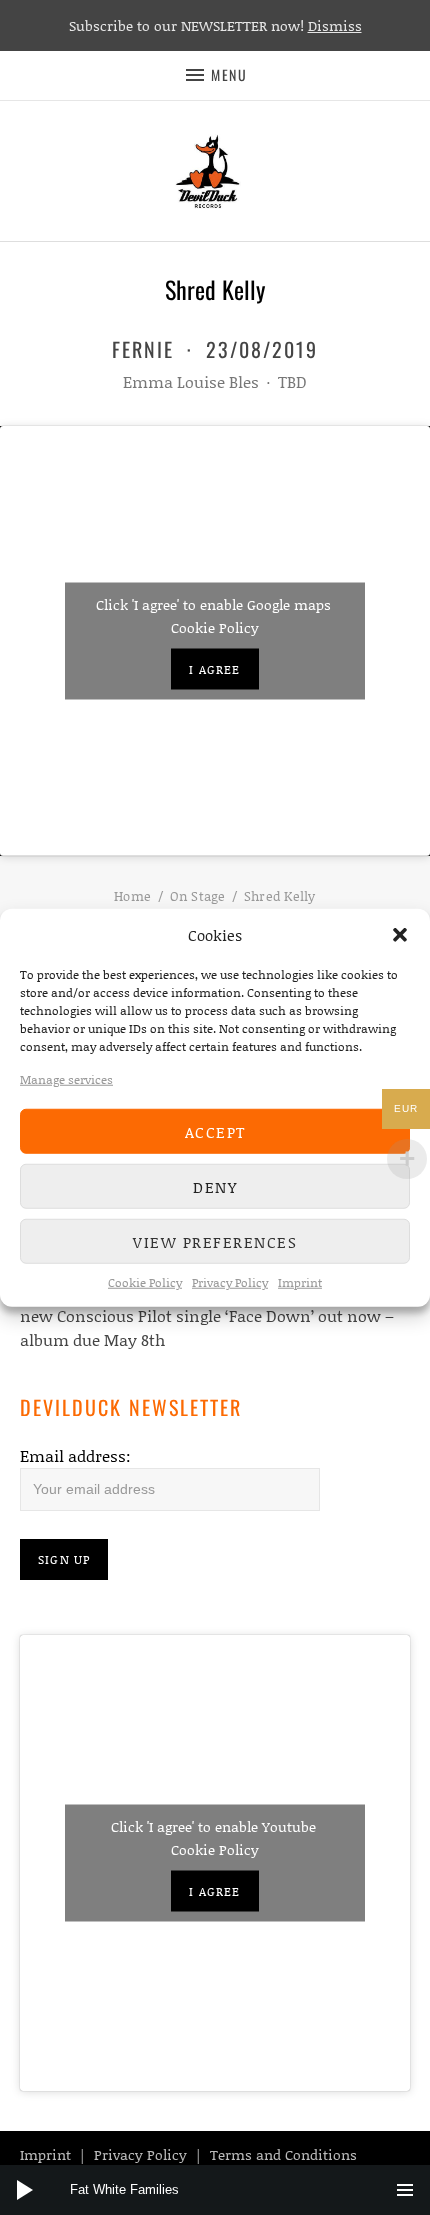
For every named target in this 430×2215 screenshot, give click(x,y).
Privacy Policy (230, 1282)
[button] (400, 935)
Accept (215, 1131)
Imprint (300, 1282)
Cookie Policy (145, 1282)
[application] (215, 2190)
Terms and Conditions (283, 2154)
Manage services (66, 1079)
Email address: (75, 1455)
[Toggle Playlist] (405, 2190)
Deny (215, 1186)
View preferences (215, 1241)
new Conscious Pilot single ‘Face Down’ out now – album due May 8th (207, 1327)
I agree (214, 668)
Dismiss (335, 25)
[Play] (25, 2190)
